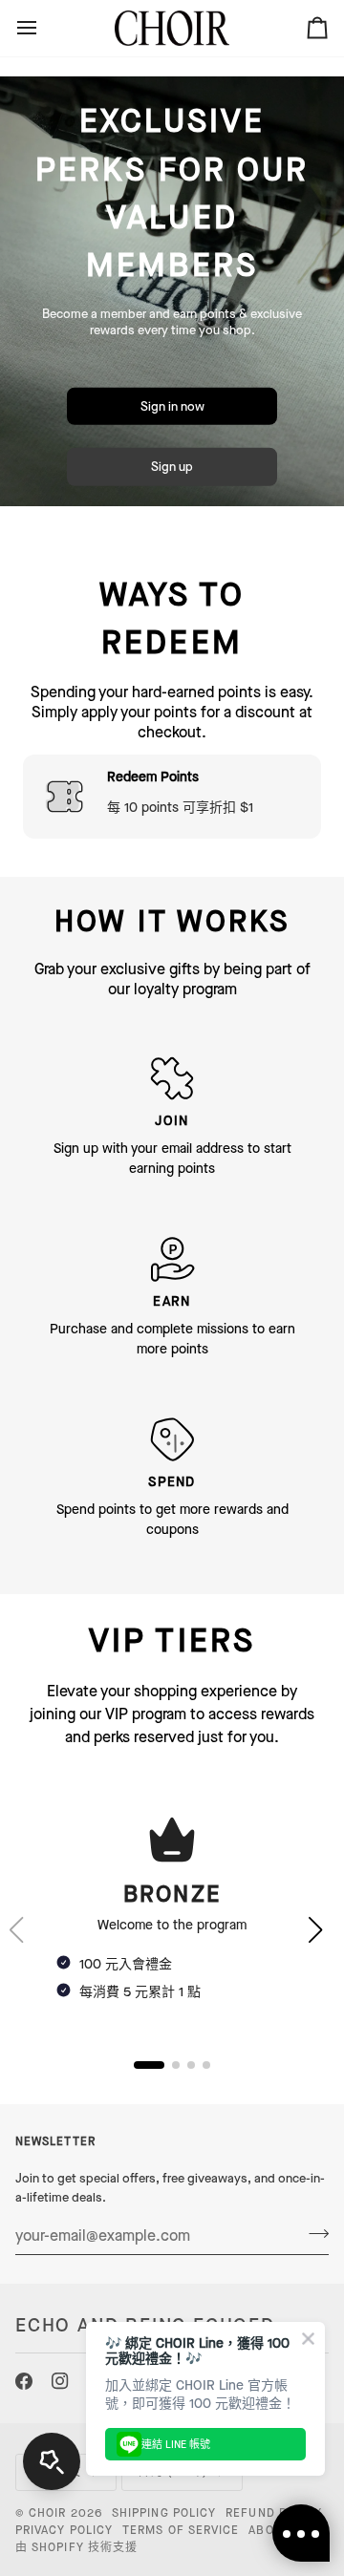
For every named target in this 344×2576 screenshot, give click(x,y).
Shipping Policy (164, 2513)
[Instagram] (60, 2381)
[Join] (313, 2233)
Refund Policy (274, 2513)
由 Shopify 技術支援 (76, 2547)
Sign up (172, 467)
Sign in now (172, 406)
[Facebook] (24, 2381)
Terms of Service (181, 2530)
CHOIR (47, 2513)
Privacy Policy (64, 2530)
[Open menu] (44, 28)
